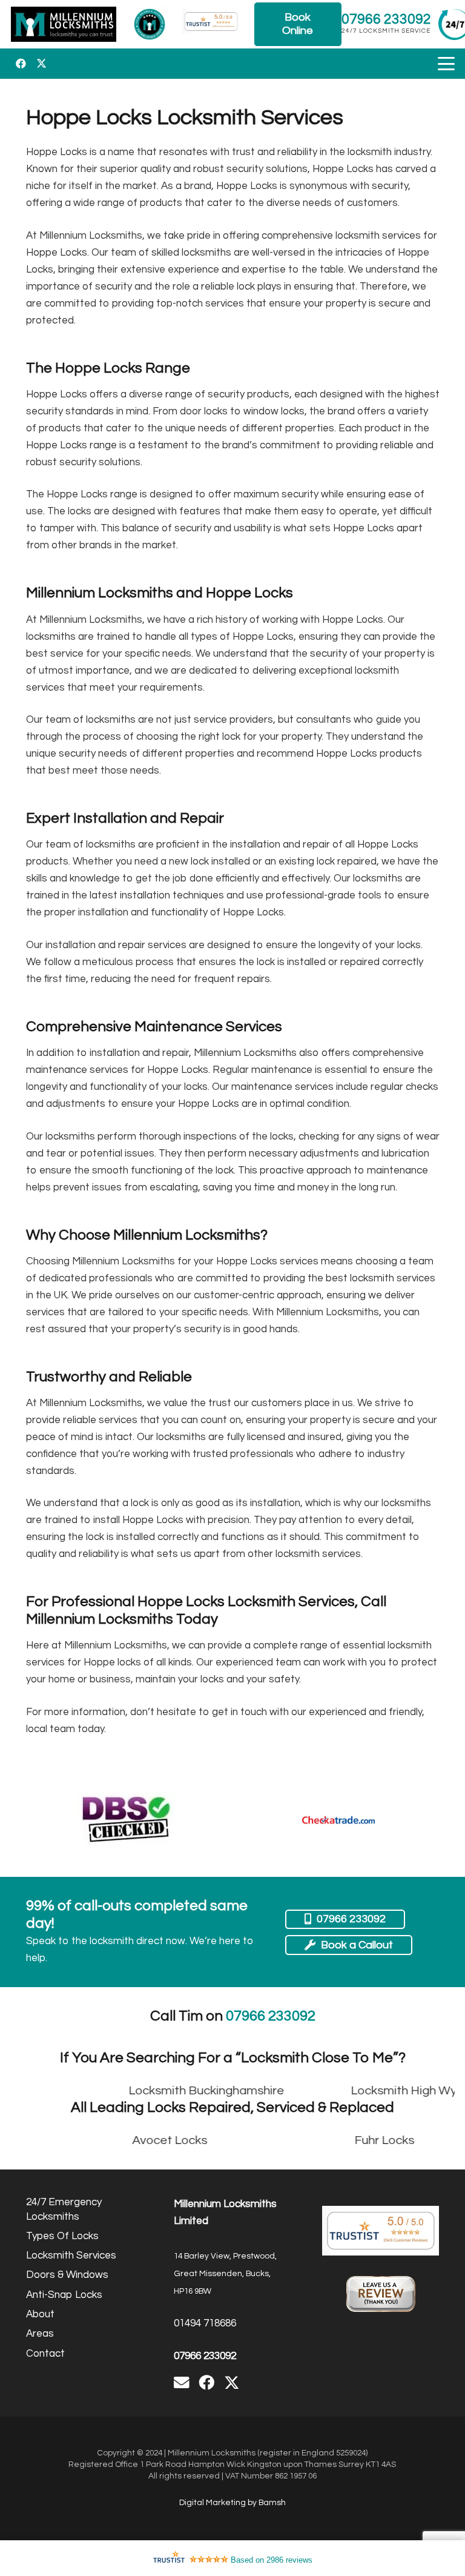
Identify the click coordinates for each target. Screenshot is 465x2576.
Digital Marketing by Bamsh (232, 2503)
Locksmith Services (71, 2256)
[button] (446, 64)
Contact (45, 2354)
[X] (41, 64)
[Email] (182, 2383)
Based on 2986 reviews (272, 2560)
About (40, 2314)
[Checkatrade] (338, 1820)
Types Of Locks (62, 2236)
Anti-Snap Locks (64, 2295)
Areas (40, 2334)
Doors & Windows (67, 2275)
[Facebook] (21, 64)
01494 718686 (205, 2323)
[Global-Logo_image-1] (64, 24)
